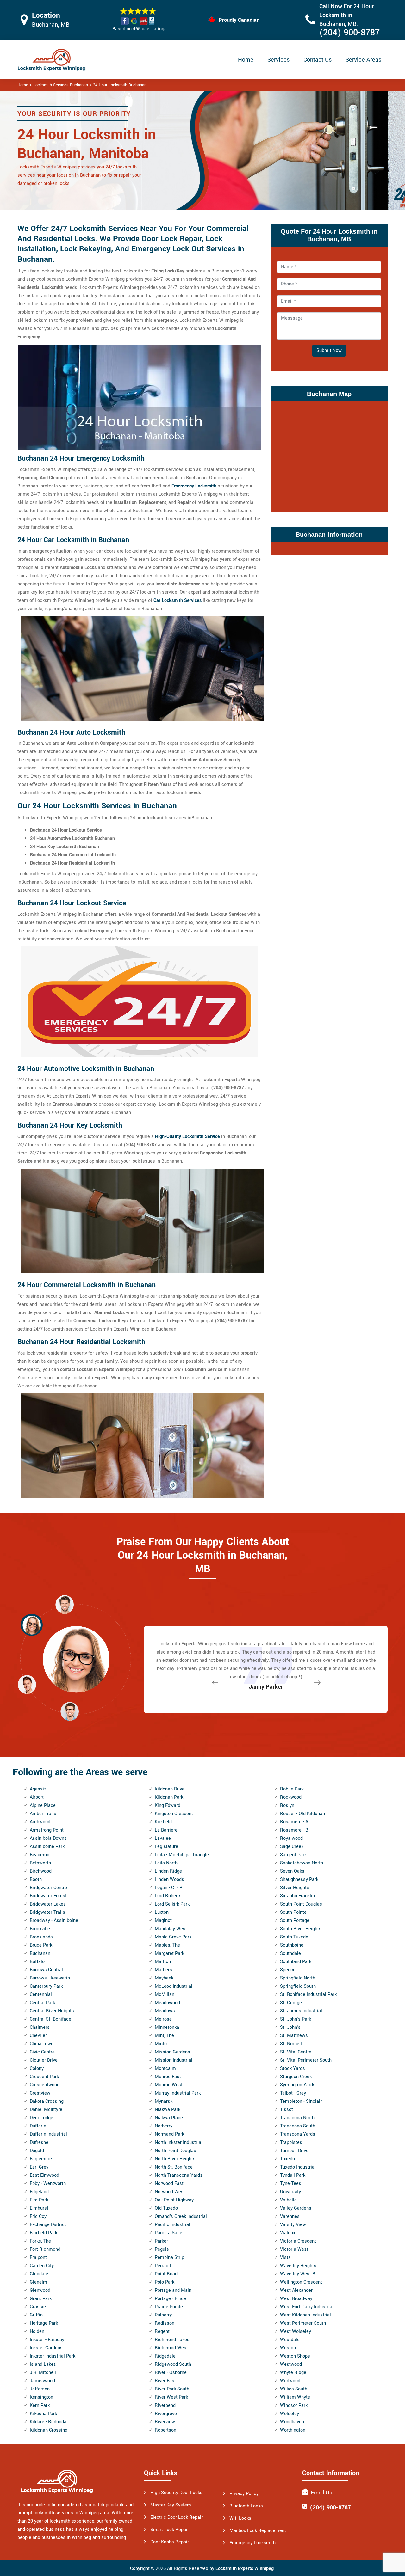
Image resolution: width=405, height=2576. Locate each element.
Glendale (39, 2274)
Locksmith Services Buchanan (61, 85)
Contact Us (318, 60)
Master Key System (171, 2505)
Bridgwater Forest (48, 1896)
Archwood (40, 1822)
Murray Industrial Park (178, 2093)
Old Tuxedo (166, 2208)
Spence (288, 1970)
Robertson (165, 2430)
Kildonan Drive (170, 1789)
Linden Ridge (168, 1871)
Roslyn (287, 1805)
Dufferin (38, 2126)
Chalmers (40, 2027)
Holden (37, 2331)
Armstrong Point (47, 1830)
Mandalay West (171, 1929)
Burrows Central (46, 1970)
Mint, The (164, 2036)
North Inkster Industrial (179, 2142)
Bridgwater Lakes (48, 1904)
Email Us (321, 2493)
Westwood (291, 2364)
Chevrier (38, 2036)
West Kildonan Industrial (305, 2315)
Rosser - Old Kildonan (302, 1814)
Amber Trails (43, 1814)
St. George (291, 2003)
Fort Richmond (45, 2249)
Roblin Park (292, 1789)
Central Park (42, 2003)
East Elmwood (44, 2175)
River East (165, 2381)
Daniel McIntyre (46, 2110)
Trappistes (291, 2142)
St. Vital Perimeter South (306, 2060)
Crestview (40, 2093)
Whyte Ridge (293, 2373)
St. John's (290, 2027)
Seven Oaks (292, 1871)
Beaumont (40, 1855)
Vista (285, 2258)
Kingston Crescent (174, 1814)
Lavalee (163, 1838)
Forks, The (40, 2241)
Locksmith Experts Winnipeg (245, 2569)
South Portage (295, 1921)
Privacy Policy (244, 2494)
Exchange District (48, 2225)
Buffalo (37, 1962)
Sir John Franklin (297, 1896)
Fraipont (38, 2258)
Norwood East (169, 2184)
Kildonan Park (169, 1797)
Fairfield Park (44, 2233)
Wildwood (290, 2381)
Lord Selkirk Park (172, 1904)
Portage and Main (173, 2290)
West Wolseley (296, 2331)
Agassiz (38, 1789)
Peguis (162, 2249)
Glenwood (40, 2290)
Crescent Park (44, 2077)
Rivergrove (166, 2414)
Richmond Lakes (172, 2340)
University (290, 2192)
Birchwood (41, 1871)
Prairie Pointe (169, 2307)
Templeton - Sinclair (301, 2101)
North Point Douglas (175, 2151)
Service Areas (363, 60)
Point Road (166, 2274)
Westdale (290, 2340)
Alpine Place (43, 1805)
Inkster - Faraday (47, 2340)
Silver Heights (295, 1888)
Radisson (165, 2323)
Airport (37, 1797)
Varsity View (293, 2225)
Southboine (292, 1945)
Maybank (164, 1978)
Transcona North (297, 2118)
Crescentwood (45, 2085)
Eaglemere (41, 2159)
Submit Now (329, 350)
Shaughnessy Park (299, 1879)
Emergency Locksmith (194, 486)
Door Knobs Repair (170, 2542)
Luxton (162, 1912)
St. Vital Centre (296, 2052)
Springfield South (298, 1986)
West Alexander (296, 2290)
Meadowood (167, 2003)
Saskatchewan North (302, 1863)
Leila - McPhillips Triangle (182, 1855)
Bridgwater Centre (48, 1888)
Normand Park (169, 2134)
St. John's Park (296, 2019)
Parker (161, 2241)
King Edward (168, 1805)
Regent (162, 2331)
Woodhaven (292, 2422)
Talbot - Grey (293, 2093)
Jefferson (40, 2389)
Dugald (37, 2151)
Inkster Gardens (46, 2348)
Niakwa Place (169, 2118)
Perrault (163, 2266)
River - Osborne (171, 2373)
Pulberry (163, 2315)
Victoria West (294, 2249)
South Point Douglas (301, 1904)
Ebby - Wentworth (48, 2184)
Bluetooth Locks (246, 2506)
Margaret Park (169, 1953)
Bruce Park (41, 1945)
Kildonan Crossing (49, 2430)
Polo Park (165, 2282)
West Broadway (296, 2299)
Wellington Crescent (301, 2282)
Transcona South (298, 2126)
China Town (42, 2044)
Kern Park (40, 2405)
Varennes (290, 2216)
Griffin (36, 2315)
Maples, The (167, 1945)
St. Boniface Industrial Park (308, 1995)
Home (246, 60)
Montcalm (165, 2068)
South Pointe (293, 1912)
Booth (36, 1879)
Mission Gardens (172, 2052)
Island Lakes (43, 2364)
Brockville (40, 1929)
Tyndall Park (293, 2175)
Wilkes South (294, 2389)
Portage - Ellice (170, 2299)
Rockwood (291, 1797)
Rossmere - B (294, 1830)
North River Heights (175, 2159)
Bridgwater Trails (47, 1912)
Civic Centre (42, 2052)
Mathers (163, 1970)
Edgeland (39, 2192)
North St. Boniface (174, 2167)
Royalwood (291, 1838)
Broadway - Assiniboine (54, 1921)
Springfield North (298, 1978)
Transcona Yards (298, 2134)
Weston (288, 2348)
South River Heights (301, 1929)
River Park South (172, 2389)
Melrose (163, 2019)
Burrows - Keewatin (50, 1978)
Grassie (38, 2307)
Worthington (293, 2430)
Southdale (290, 1953)
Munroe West (169, 2085)
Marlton (163, 1962)
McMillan (165, 1995)
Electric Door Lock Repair (177, 2517)
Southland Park (296, 1962)
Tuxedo (287, 2159)
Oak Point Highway (174, 2200)
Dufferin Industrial (48, 2134)
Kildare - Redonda (48, 2422)
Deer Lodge (41, 2118)
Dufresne (39, 2142)
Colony (37, 2068)
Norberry (164, 2126)
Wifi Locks (240, 2518)
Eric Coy (38, 2216)
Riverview (165, 2422)
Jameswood (42, 2381)
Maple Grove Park (173, 1937)
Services (278, 60)
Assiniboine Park (47, 1847)
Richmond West (171, 2348)
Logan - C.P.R (169, 1888)
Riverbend (165, 2405)
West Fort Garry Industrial (307, 2307)
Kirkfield (163, 1822)
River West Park (171, 2397)
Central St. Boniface (50, 2019)
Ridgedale (165, 2356)
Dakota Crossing (47, 2101)
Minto (161, 2044)
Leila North (166, 1863)
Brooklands (41, 1937)
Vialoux (288, 2233)
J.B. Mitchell (43, 2373)
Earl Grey (39, 2167)
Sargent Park (293, 1855)
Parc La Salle (168, 2233)
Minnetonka (167, 2027)
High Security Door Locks (176, 2493)
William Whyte (295, 2397)
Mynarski (164, 2101)
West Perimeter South (303, 2323)
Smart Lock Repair (170, 2530)
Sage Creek (292, 1847)
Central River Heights (52, 2011)
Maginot (163, 1921)
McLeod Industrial (174, 1986)
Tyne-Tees (291, 2184)
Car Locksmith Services (178, 600)
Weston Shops (295, 2356)
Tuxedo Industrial (298, 2167)
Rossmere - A (294, 1822)
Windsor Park (294, 2405)
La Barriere (166, 1830)
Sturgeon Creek (296, 2077)
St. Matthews (294, 2036)
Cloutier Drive (44, 2060)
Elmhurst (39, 2208)
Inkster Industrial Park (53, 2356)
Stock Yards (293, 2068)
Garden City (42, 2266)
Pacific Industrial (172, 2225)
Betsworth (40, 1863)
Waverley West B (298, 2274)
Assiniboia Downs (48, 1838)
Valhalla (288, 2200)
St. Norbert (291, 2044)
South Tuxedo (294, 1937)
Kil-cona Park (43, 2414)
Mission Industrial (174, 2060)
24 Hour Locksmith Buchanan (120, 85)
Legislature (166, 1847)
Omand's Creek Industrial (181, 2216)
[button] (70, 1711)
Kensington (41, 2397)
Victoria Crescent (298, 2241)
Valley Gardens (296, 2208)
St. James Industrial (301, 2011)
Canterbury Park (46, 1986)
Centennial (41, 1995)
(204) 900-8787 (349, 33)
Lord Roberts (168, 1896)
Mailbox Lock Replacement (258, 2531)
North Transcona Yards (179, 2175)
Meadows (165, 2011)
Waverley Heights (298, 2266)
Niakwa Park (168, 2110)
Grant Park (41, 2299)
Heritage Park (44, 2323)
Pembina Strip (169, 2258)
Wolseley (290, 2414)
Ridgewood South (173, 2364)
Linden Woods (169, 1879)
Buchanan (40, 1953)
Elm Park (39, 2200)
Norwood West (170, 2192)
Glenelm (38, 2282)
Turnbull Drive (294, 2151)
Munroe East (168, 2077)
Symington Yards (298, 2085)
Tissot (287, 2110)
